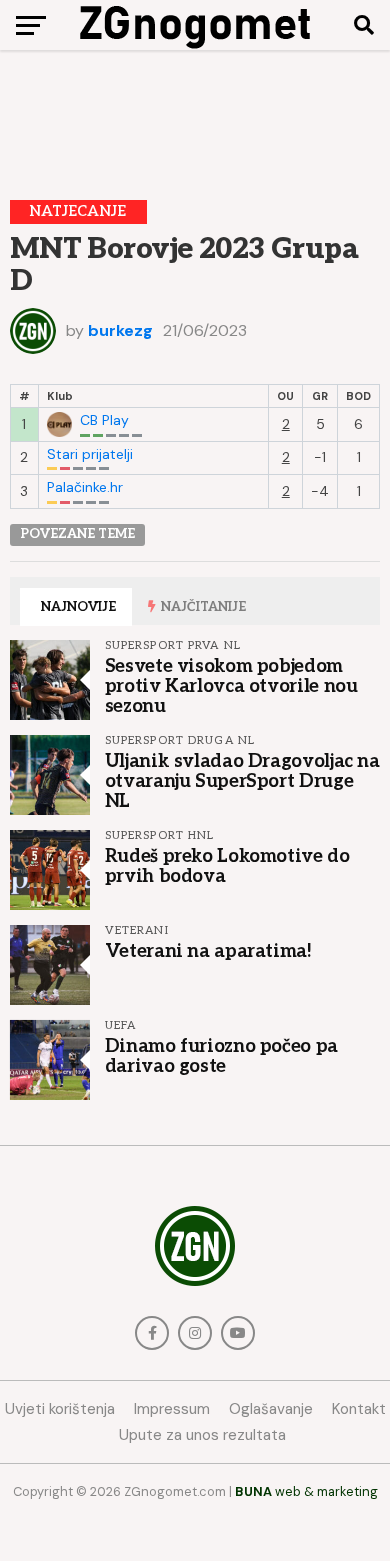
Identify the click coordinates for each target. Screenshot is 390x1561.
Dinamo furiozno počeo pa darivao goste (221, 1056)
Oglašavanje (271, 1409)
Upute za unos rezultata (202, 1435)
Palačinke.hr (85, 487)
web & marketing (306, 1491)
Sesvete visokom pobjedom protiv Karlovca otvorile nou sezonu (231, 686)
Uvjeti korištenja (60, 1409)
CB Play (104, 420)
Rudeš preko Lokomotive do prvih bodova (227, 866)
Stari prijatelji (90, 454)
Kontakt (359, 1409)
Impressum (172, 1409)
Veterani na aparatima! (208, 951)
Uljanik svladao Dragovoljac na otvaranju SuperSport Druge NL (242, 781)
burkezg (120, 330)
